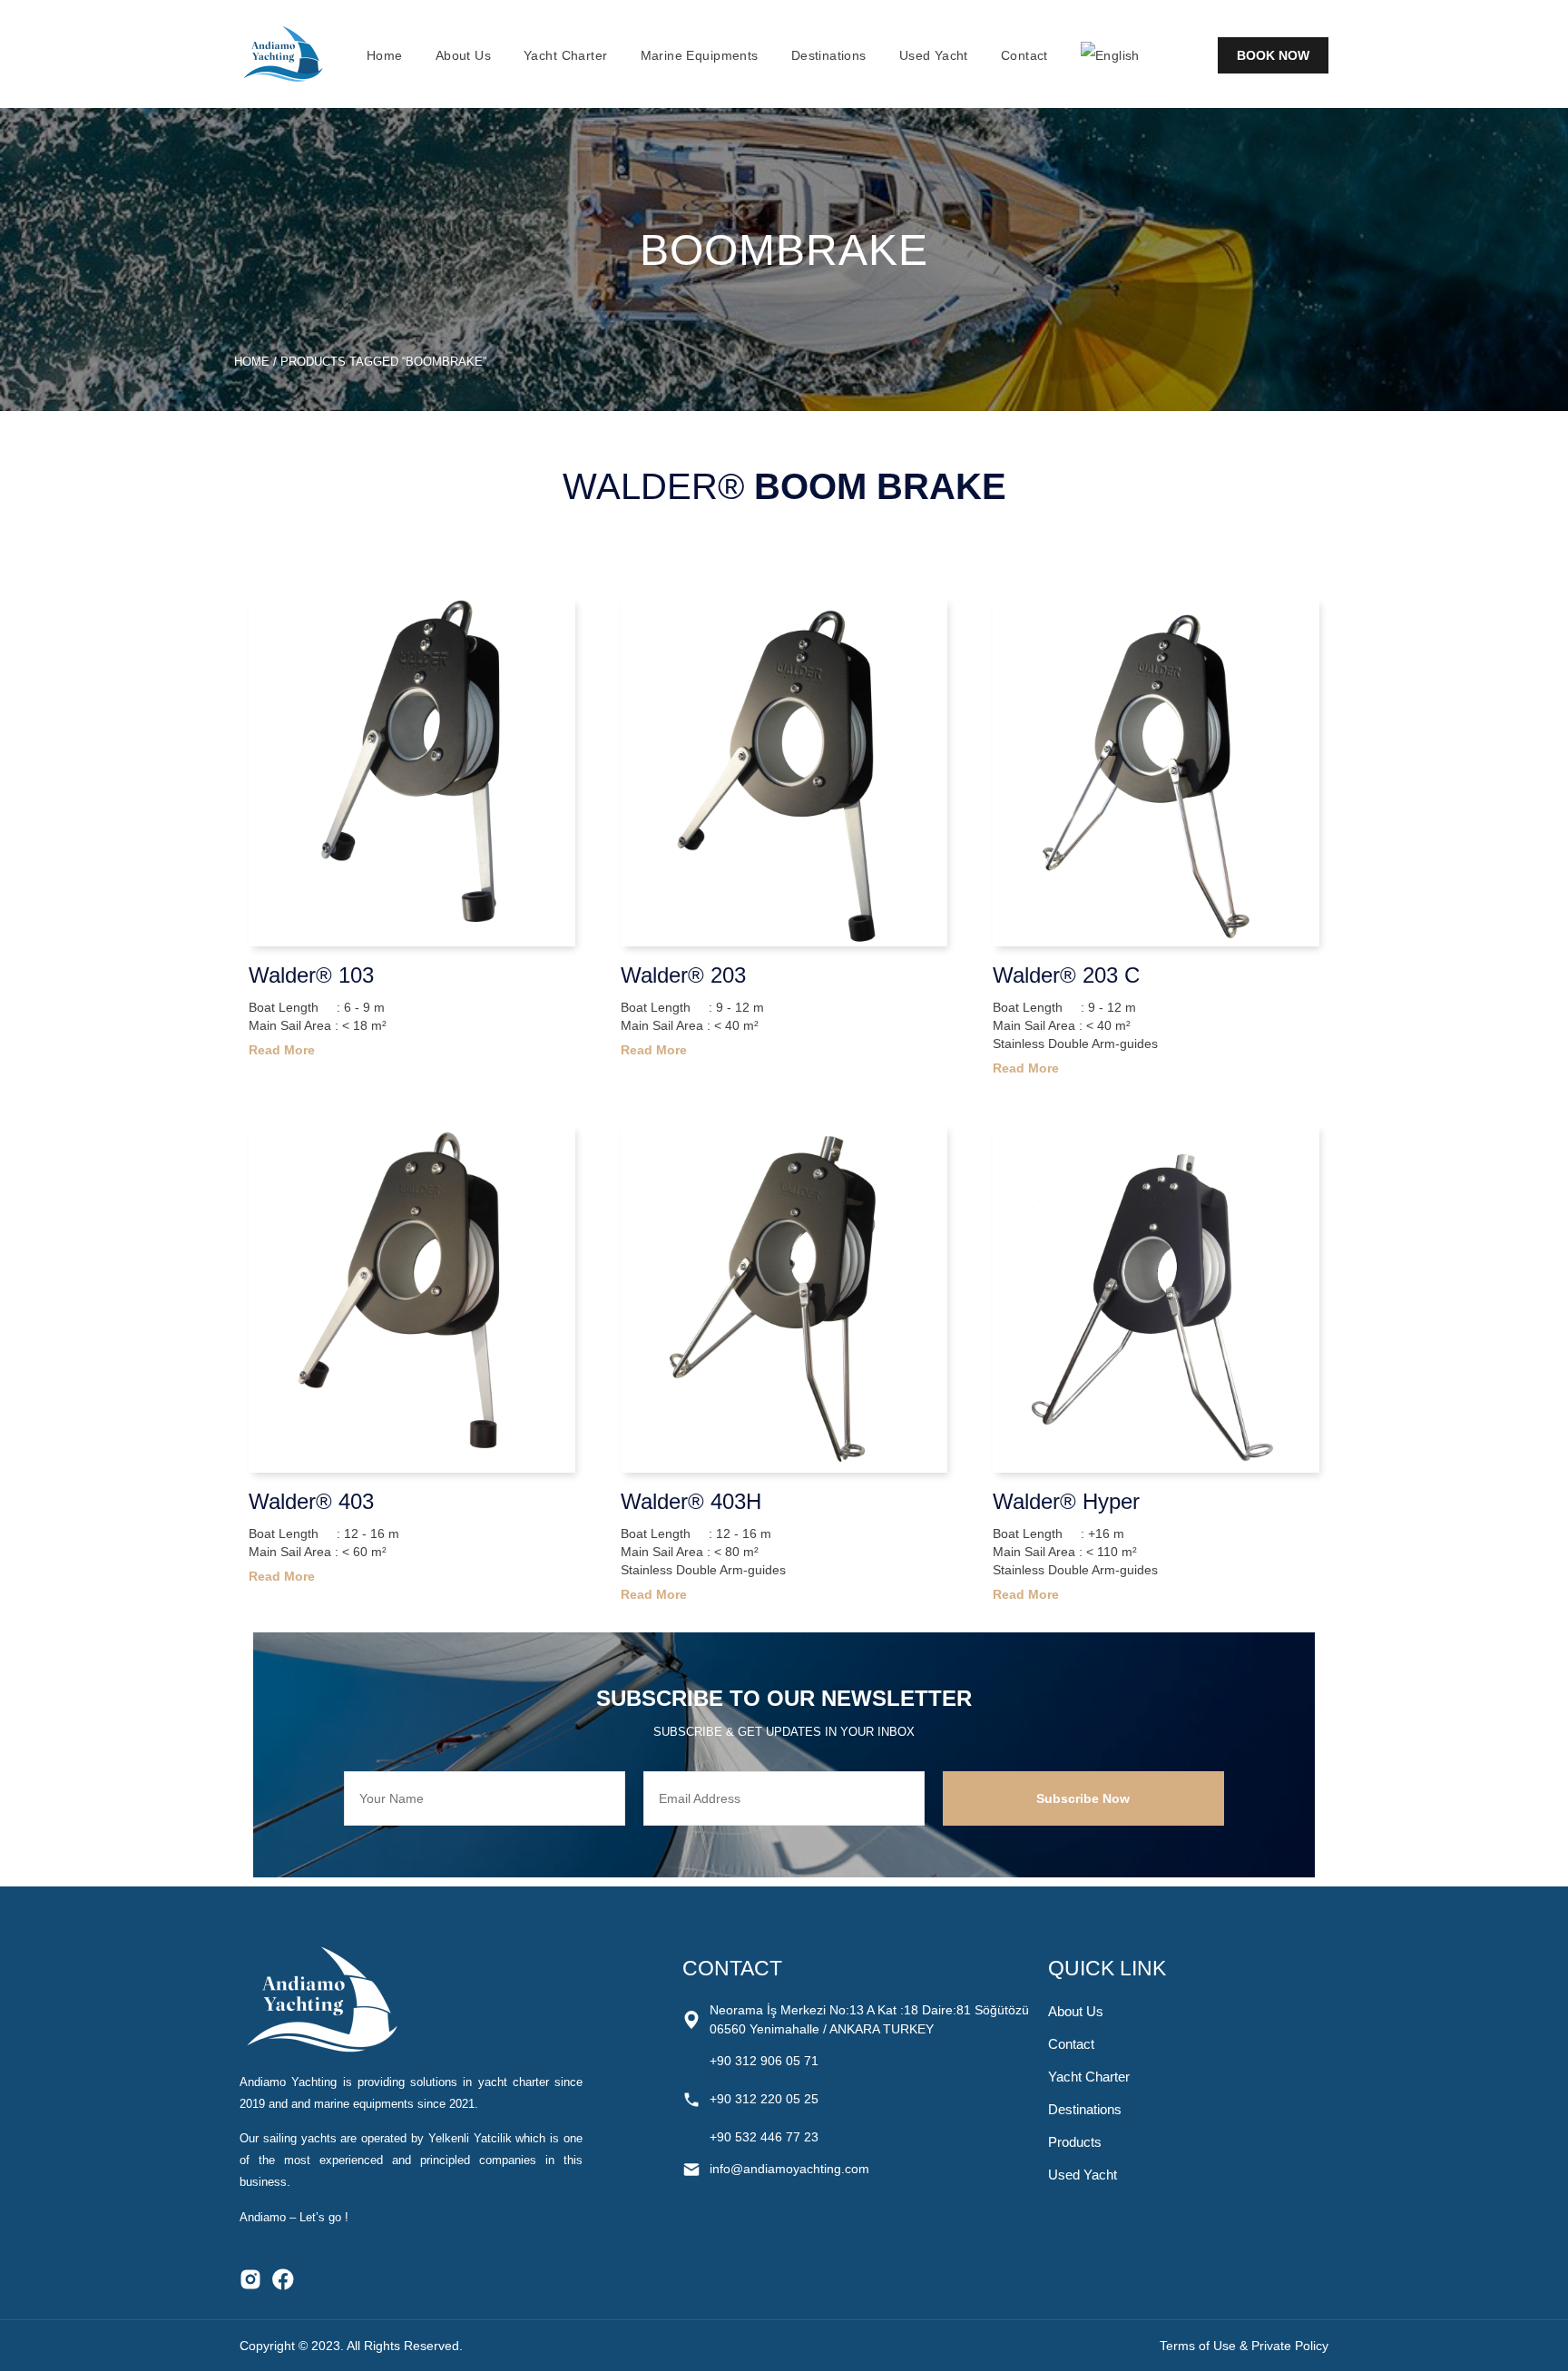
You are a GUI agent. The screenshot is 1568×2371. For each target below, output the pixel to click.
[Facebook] (283, 2279)
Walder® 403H (691, 1501)
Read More (282, 1050)
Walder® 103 (311, 975)
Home (385, 55)
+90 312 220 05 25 (764, 2099)
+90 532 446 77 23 (764, 2137)
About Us (463, 55)
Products (1075, 2142)
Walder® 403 (311, 1501)
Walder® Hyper (1066, 1501)
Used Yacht (934, 55)
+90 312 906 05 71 (764, 2061)
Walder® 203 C (1066, 975)
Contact (1024, 55)
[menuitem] (1110, 55)
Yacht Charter (565, 55)
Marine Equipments (700, 55)
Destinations (829, 55)
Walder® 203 (683, 975)
